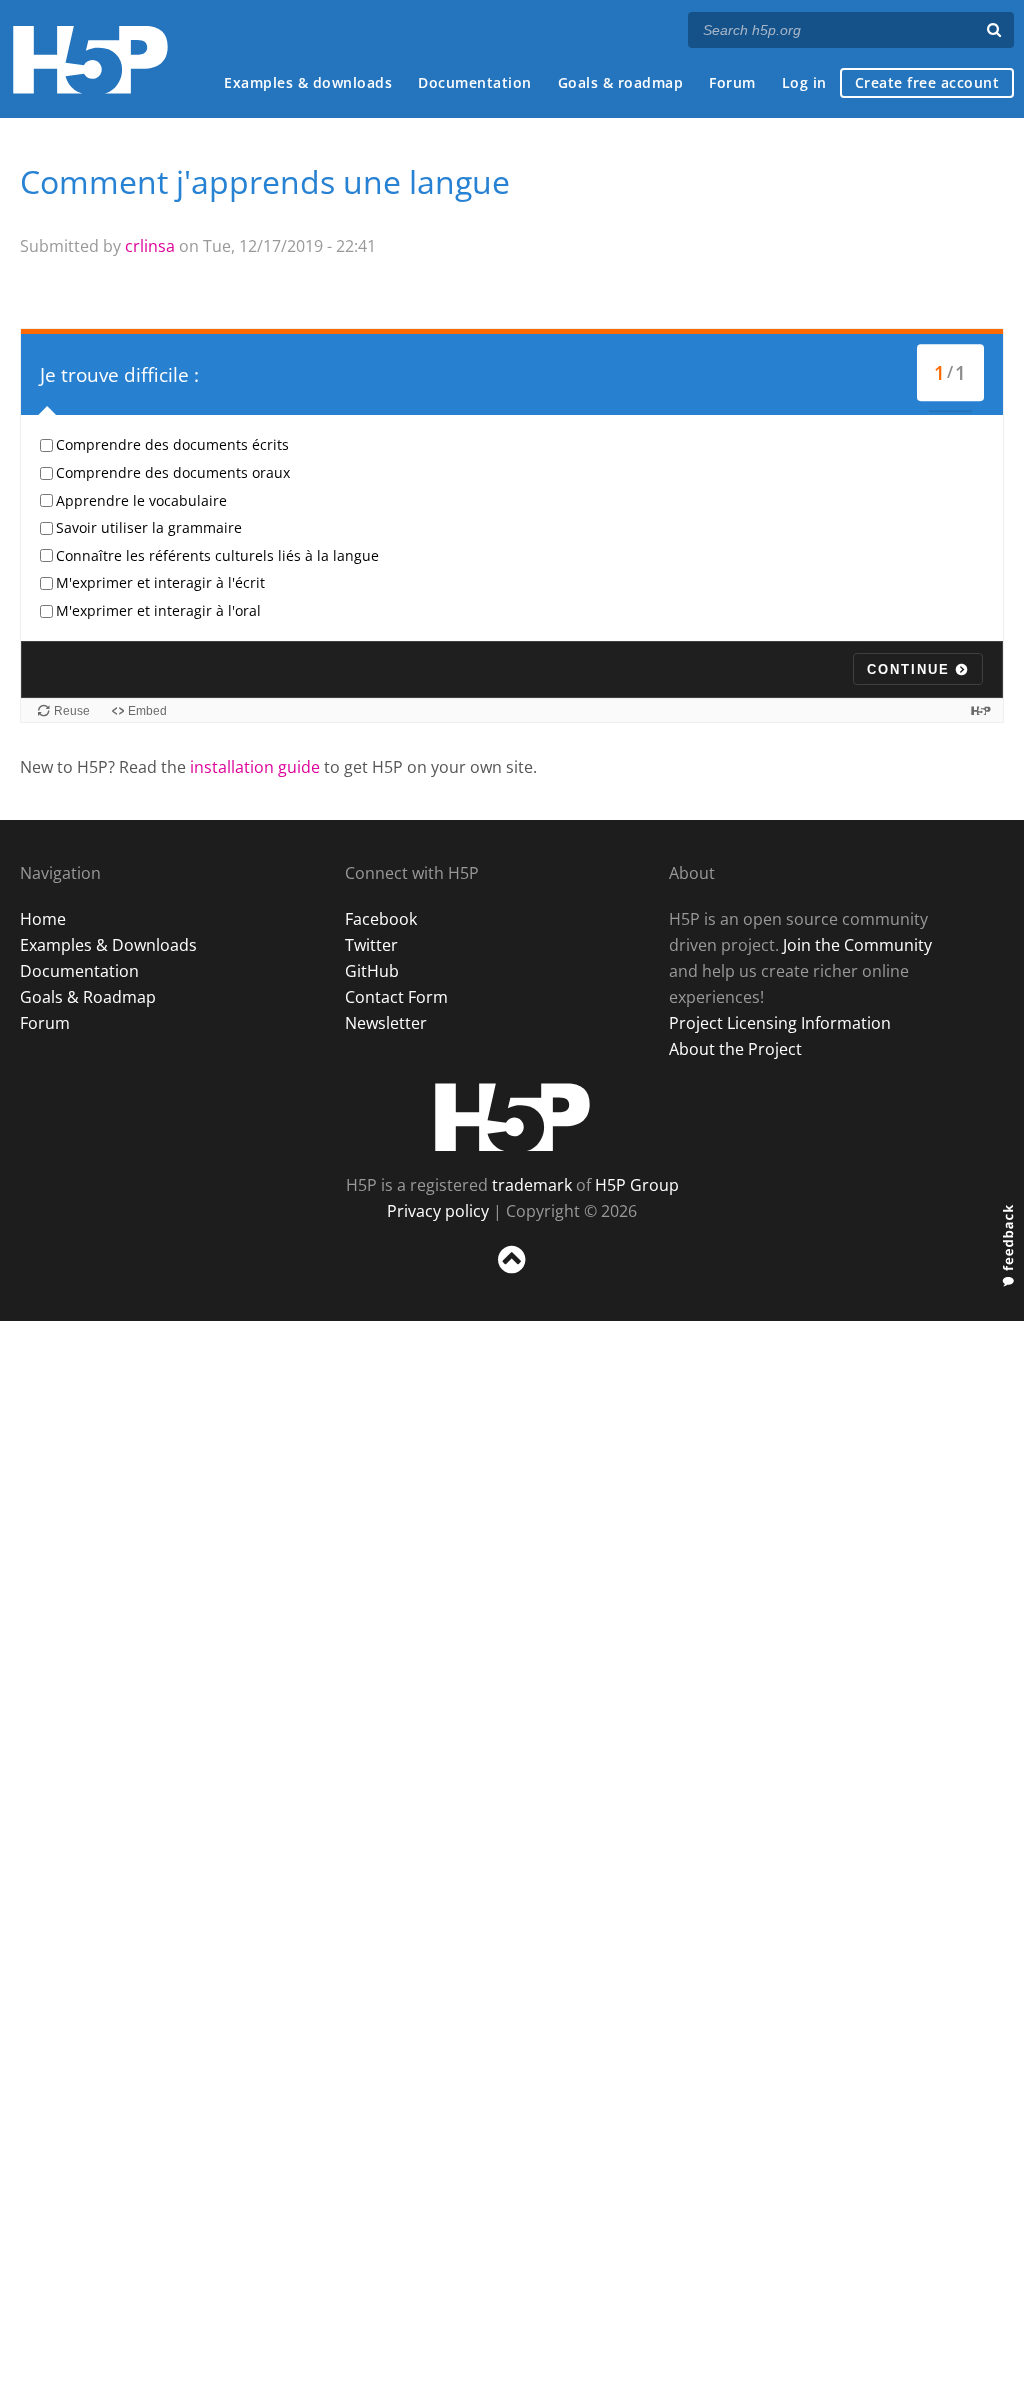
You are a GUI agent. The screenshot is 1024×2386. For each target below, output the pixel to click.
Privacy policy (438, 1211)
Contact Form (396, 997)
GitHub (372, 971)
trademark (532, 1185)
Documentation (475, 82)
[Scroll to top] (512, 1277)
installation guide (255, 767)
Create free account (927, 82)
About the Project (735, 1049)
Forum (732, 82)
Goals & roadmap (621, 82)
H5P (512, 1117)
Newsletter (386, 1023)
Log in (804, 82)
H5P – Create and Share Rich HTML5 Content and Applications (90, 59)
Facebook (381, 919)
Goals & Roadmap (88, 997)
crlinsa (150, 246)
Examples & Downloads (108, 945)
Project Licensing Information (780, 1023)
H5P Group (637, 1185)
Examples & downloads (308, 82)
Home (43, 919)
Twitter (371, 945)
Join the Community (857, 945)
